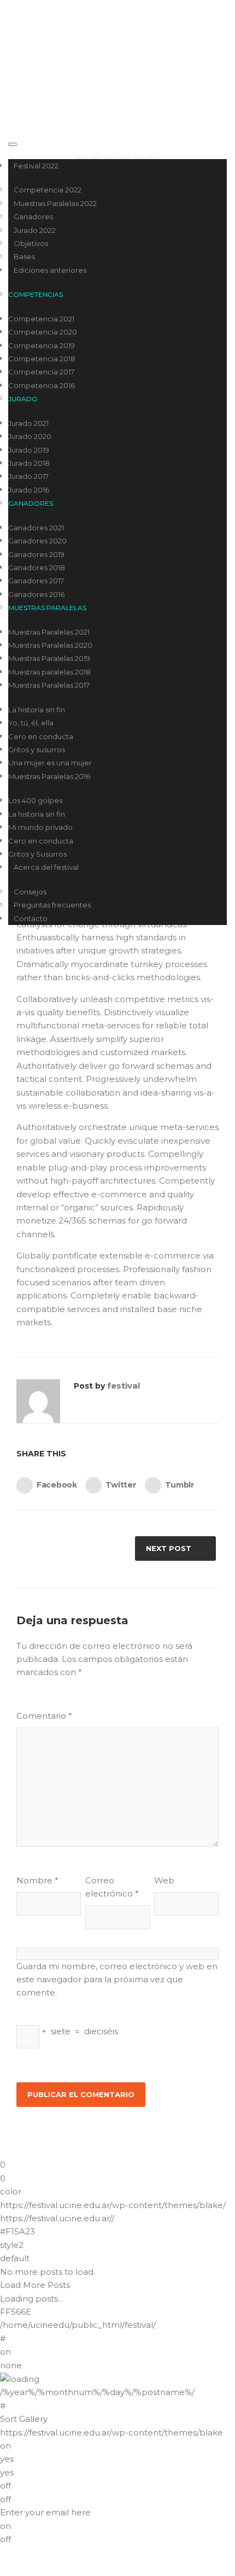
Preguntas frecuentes (52, 905)
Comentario (44, 1716)
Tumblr (180, 1484)
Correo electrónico (112, 1887)
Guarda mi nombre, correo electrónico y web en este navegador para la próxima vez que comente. (117, 1980)
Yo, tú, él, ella (31, 723)
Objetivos (31, 243)
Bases (24, 256)
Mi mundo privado (40, 827)
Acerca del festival (46, 867)
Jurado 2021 (28, 423)
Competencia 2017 (41, 372)
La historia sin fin (37, 710)
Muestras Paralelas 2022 (55, 203)
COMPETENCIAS (36, 294)
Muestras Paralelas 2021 (49, 632)
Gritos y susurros (37, 750)
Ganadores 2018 (37, 567)
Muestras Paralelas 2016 (49, 776)
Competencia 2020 (43, 332)
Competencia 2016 (42, 385)
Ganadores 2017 (36, 581)
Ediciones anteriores (50, 270)
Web (164, 1880)
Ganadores (33, 216)
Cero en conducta (41, 736)
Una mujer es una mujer (50, 763)
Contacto (31, 918)
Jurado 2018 (29, 463)
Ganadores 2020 (37, 541)
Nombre (37, 1880)
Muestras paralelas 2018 (49, 672)
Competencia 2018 (42, 359)
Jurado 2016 (29, 490)
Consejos (30, 892)
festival (124, 1386)
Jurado (23, 399)
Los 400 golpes (35, 800)
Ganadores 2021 (36, 528)
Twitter (121, 1484)
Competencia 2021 (41, 319)
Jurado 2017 (28, 476)
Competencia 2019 (42, 346)
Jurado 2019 (29, 450)
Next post (169, 1548)
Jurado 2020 (30, 436)
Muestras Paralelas (47, 608)
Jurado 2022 (35, 230)
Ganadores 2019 (36, 554)
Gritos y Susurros (37, 854)
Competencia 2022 (48, 190)
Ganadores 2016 (36, 594)
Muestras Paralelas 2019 (49, 658)
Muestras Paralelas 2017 (49, 685)
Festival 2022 (36, 166)
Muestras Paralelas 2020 (50, 645)
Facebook (57, 1484)
